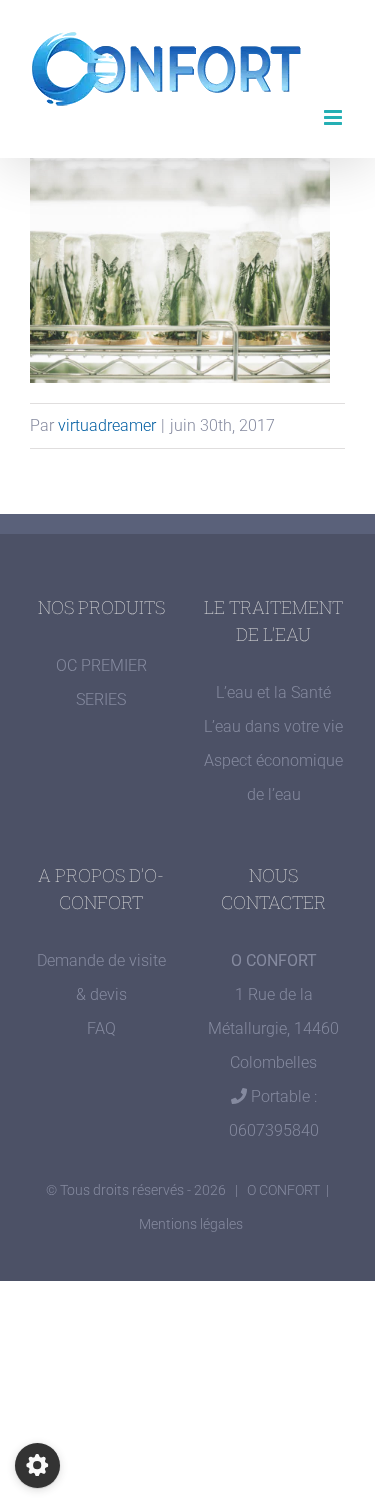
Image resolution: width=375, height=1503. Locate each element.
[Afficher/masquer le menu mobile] (334, 117)
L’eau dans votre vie (273, 726)
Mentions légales (191, 1224)
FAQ (101, 1028)
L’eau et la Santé (273, 692)
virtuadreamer (107, 425)
